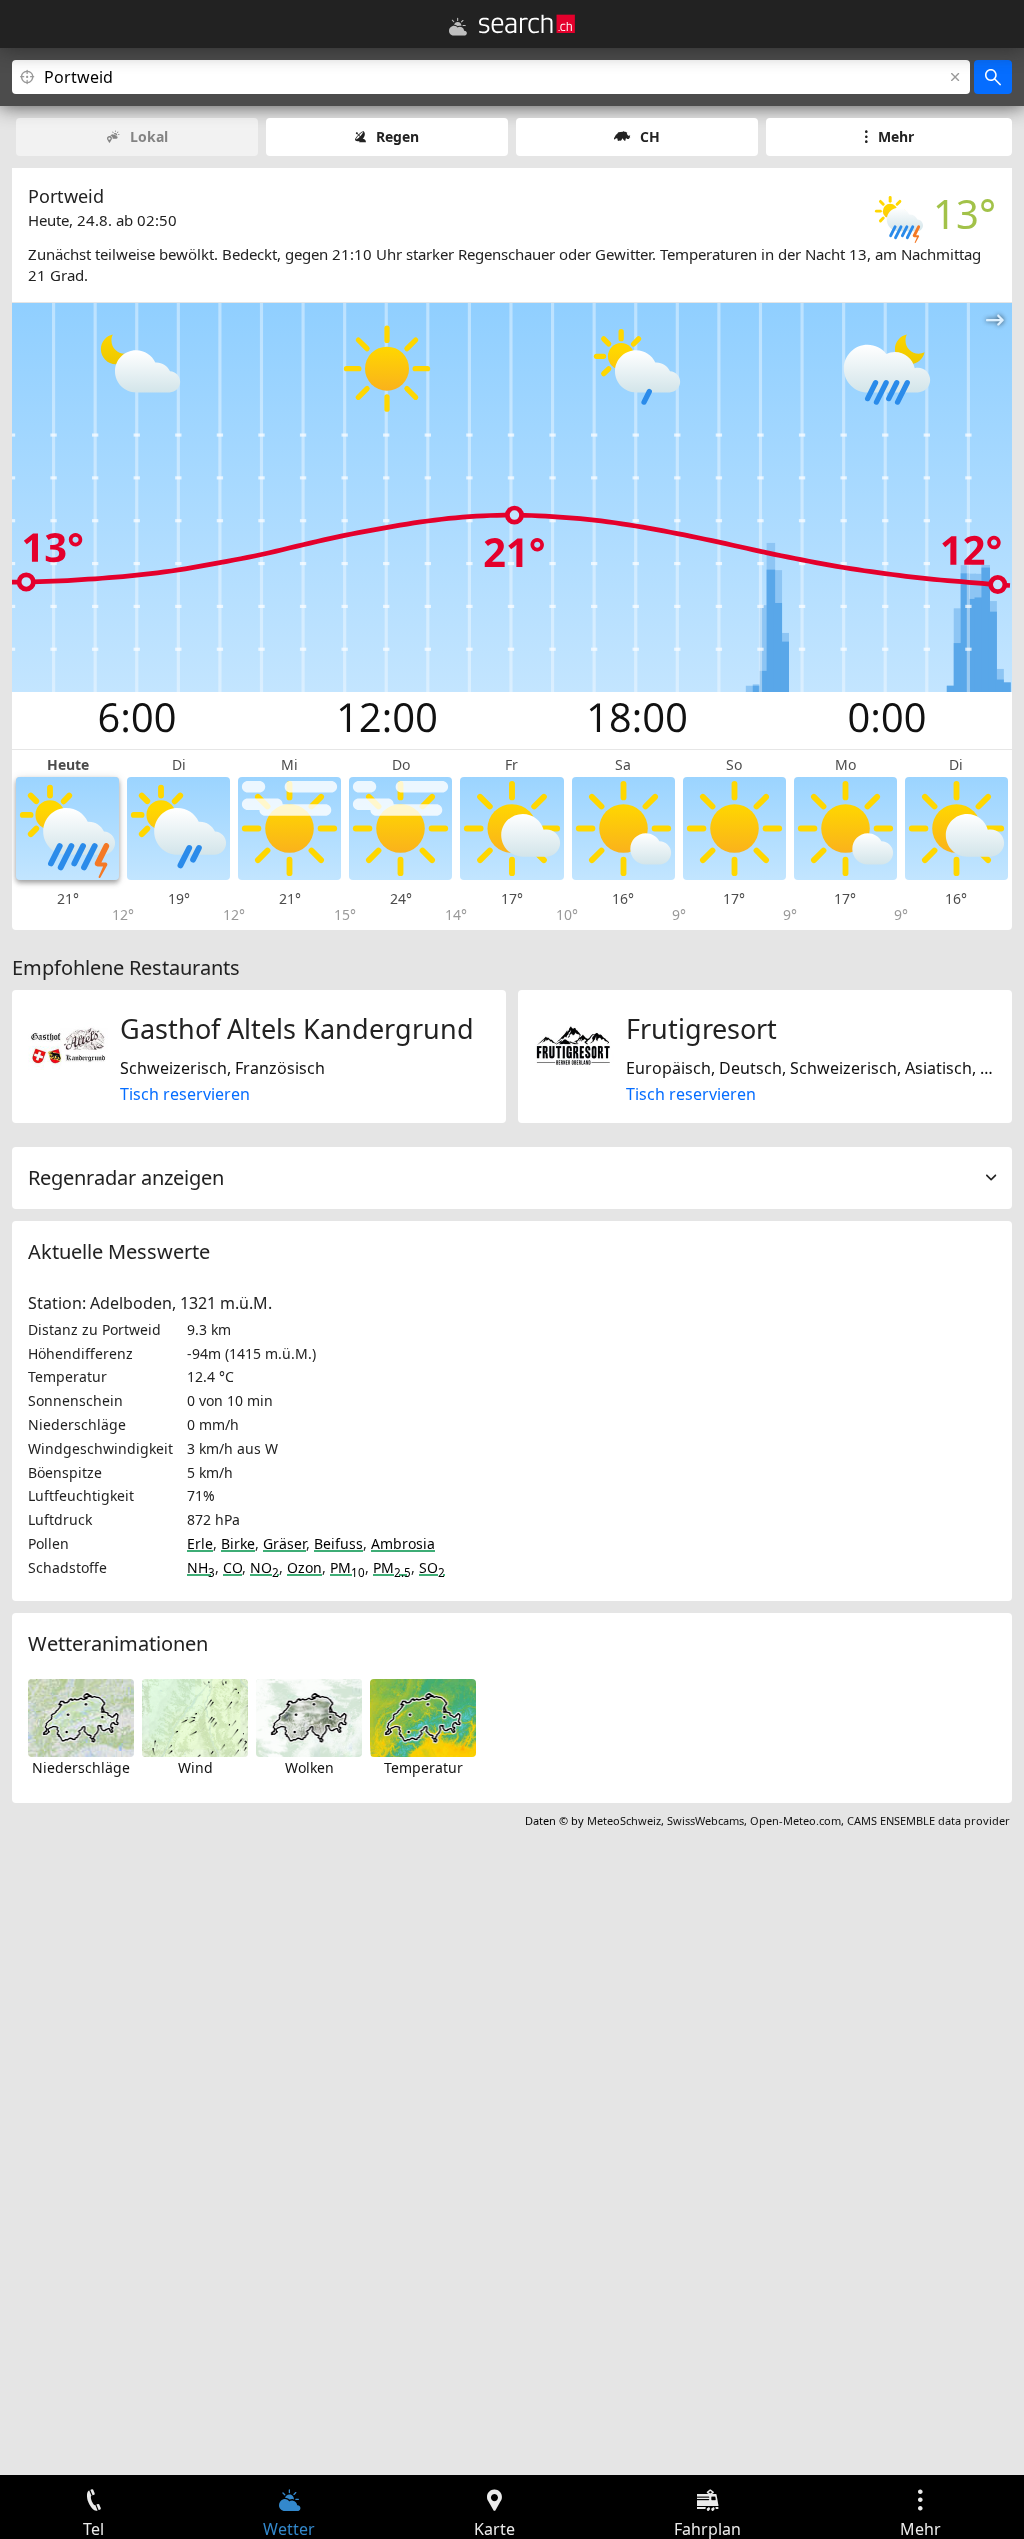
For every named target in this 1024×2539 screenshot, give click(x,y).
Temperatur (423, 1767)
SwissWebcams (705, 1820)
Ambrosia (403, 1543)
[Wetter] (458, 27)
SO (432, 1567)
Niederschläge (81, 1767)
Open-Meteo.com (795, 1820)
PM (347, 1567)
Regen (397, 136)
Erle (200, 1543)
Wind (195, 1767)
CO (232, 1567)
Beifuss (338, 1543)
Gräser (284, 1543)
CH (650, 136)
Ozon (304, 1567)
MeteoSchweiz (624, 1820)
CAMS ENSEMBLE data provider (928, 1820)
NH (201, 1567)
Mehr (896, 136)
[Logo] (527, 24)
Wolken (309, 1767)
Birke (238, 1543)
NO (264, 1567)
